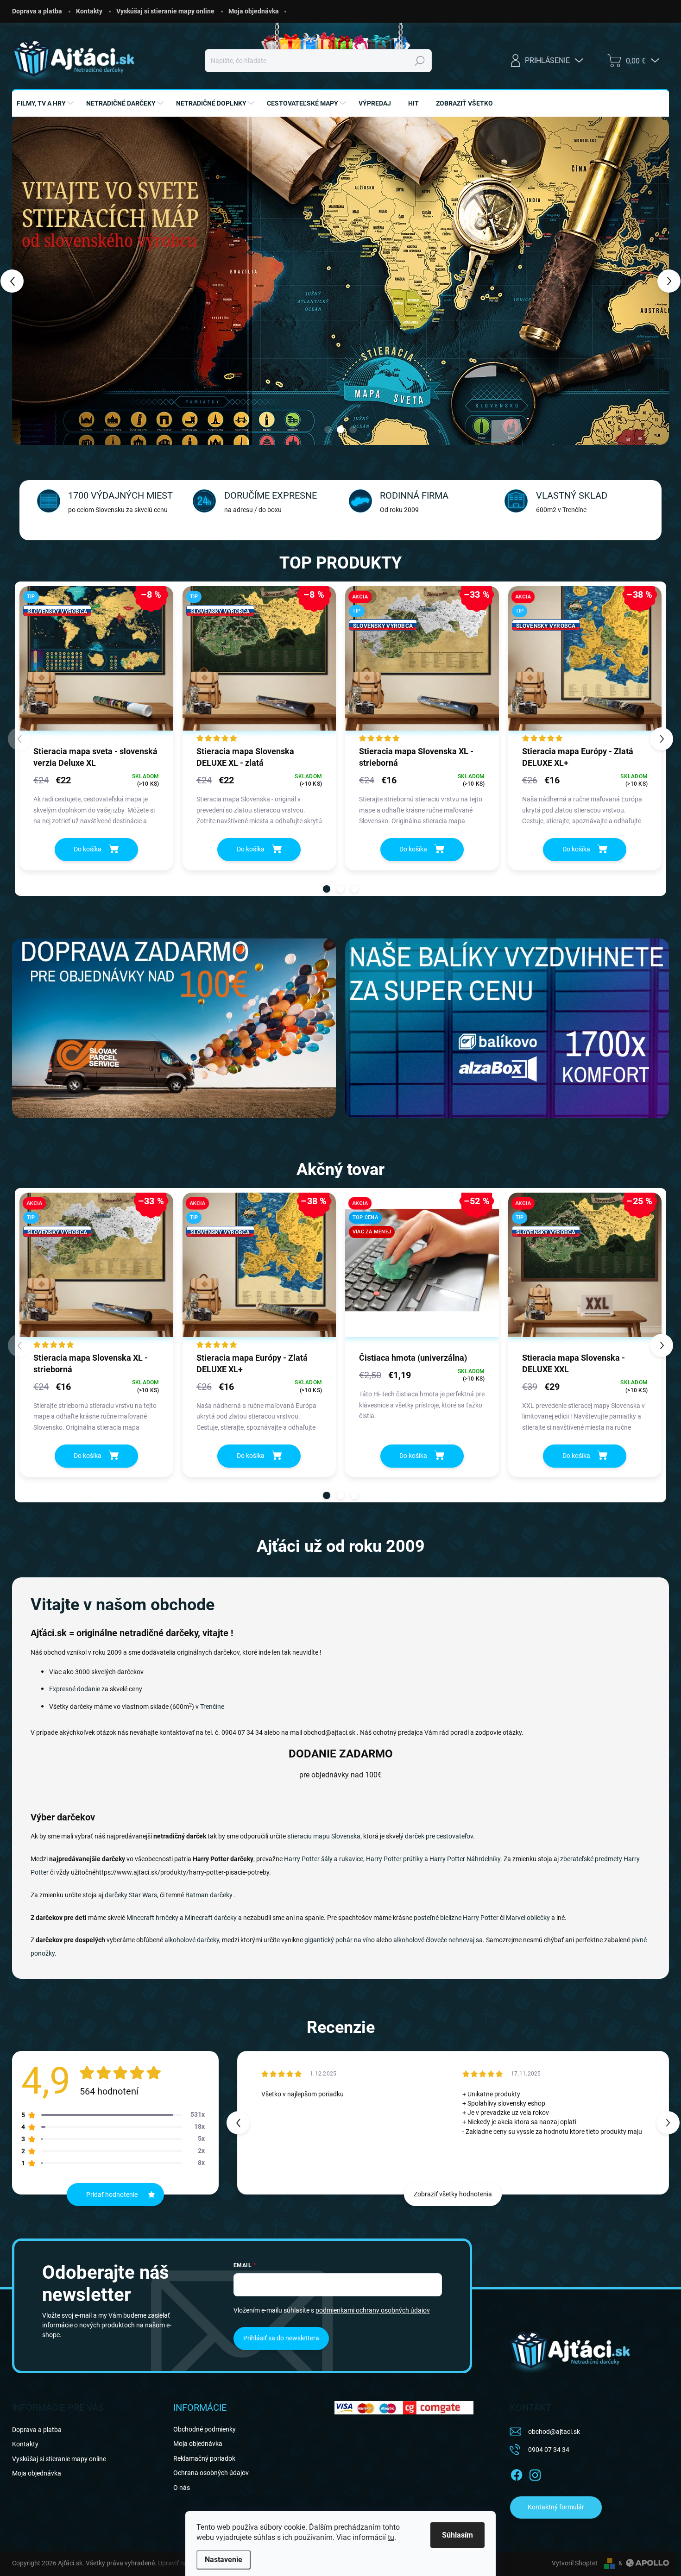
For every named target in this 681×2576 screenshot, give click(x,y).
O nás (182, 2488)
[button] (30, 281)
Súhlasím (457, 2535)
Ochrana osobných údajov (211, 2473)
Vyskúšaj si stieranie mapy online (165, 11)
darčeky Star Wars (131, 1895)
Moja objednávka (254, 11)
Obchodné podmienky (205, 2429)
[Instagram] (535, 2473)
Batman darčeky (209, 1895)
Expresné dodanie (75, 1689)
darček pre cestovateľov (439, 1836)
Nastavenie (224, 2560)
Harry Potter (481, 1918)
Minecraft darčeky (211, 1918)
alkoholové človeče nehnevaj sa (438, 1940)
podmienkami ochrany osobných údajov (373, 2310)
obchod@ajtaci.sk (554, 2432)
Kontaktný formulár (556, 2507)
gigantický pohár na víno (340, 1940)
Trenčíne (212, 1707)
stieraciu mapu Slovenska (324, 1836)
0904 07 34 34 (549, 2450)
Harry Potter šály (308, 1859)
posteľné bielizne (438, 1918)
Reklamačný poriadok (204, 2458)
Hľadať (419, 61)
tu (391, 2537)
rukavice (351, 1859)
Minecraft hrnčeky (152, 1918)
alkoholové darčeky (192, 1940)
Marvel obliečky (528, 1918)
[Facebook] (517, 2473)
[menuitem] (46, 103)
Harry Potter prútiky (394, 1859)
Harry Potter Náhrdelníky (465, 1859)
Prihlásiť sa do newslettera (281, 2338)
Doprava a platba (37, 11)
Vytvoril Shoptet (575, 2563)
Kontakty (89, 11)
